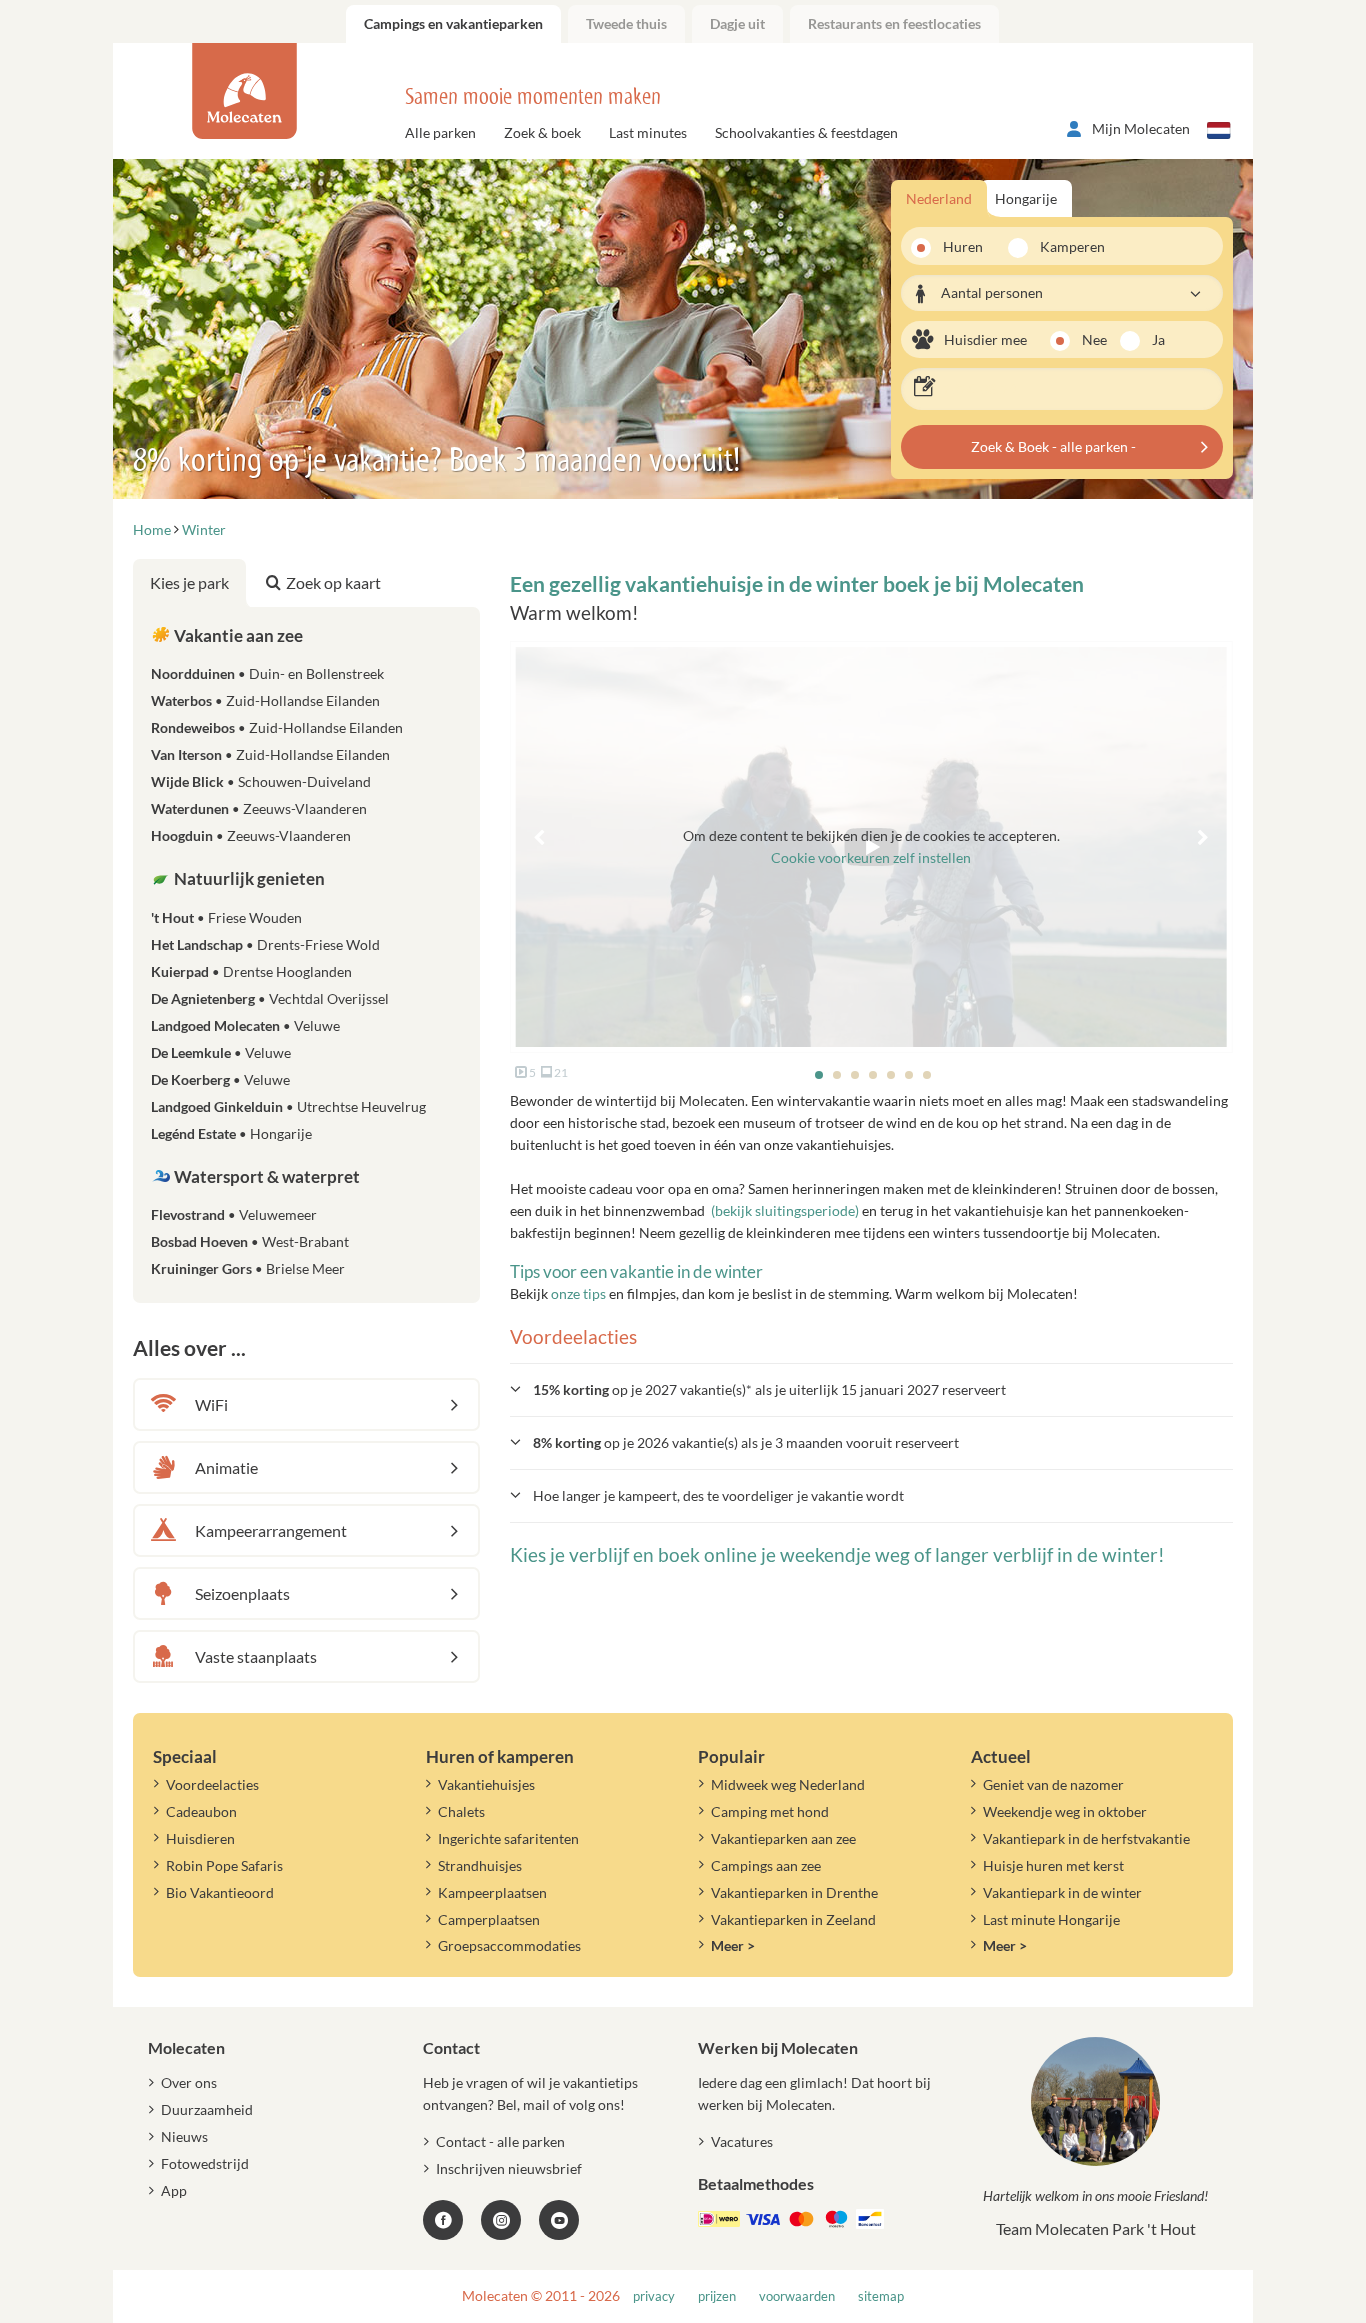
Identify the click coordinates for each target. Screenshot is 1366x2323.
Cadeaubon (201, 1811)
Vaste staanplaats (256, 1656)
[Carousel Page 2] (837, 1075)
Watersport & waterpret (265, 1176)
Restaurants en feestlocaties (894, 23)
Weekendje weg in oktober (1065, 1811)
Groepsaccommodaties (509, 1945)
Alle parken (440, 132)
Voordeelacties (212, 1784)
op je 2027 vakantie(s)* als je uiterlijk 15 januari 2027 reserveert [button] (769, 1389)
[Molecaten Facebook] (443, 2220)
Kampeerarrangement (271, 1530)
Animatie (226, 1467)
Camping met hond (770, 1811)
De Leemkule (221, 1052)
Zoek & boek (542, 132)
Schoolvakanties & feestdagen (806, 132)
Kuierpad (251, 971)
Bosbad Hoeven (250, 1241)
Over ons (189, 2082)
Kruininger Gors (248, 1268)
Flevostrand (234, 1214)
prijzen (717, 2296)
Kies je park (189, 582)
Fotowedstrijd (205, 2163)
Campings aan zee (766, 1865)
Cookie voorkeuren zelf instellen (871, 857)
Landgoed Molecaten (245, 1025)
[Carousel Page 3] (855, 1075)
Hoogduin (251, 835)
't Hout (226, 917)
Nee (1094, 339)
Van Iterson (270, 754)
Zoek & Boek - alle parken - (1053, 446)
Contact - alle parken (500, 2141)
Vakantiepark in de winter (1062, 1892)
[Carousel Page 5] (891, 1075)
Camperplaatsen (489, 1919)
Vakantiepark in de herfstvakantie (1086, 1838)
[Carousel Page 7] (927, 1075)
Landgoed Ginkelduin (288, 1106)
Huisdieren (200, 1838)
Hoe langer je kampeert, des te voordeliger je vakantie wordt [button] (718, 1495)
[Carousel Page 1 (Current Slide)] (819, 1075)
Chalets (461, 1811)
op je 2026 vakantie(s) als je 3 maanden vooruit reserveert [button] (746, 1442)
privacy (654, 2296)
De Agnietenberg (270, 998)
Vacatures (742, 2141)
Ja (1158, 339)
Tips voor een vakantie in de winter (636, 1271)
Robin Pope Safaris (224, 1865)
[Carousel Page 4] (873, 1075)
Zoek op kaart (333, 582)
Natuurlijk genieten (248, 878)
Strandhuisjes (480, 1865)
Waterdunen (259, 808)
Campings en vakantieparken (453, 23)
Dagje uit (737, 23)
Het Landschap (265, 944)
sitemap (881, 2296)
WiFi (211, 1404)
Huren (963, 246)
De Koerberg (220, 1079)
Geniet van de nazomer (1053, 1784)
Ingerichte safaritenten (508, 1838)
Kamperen (1066, 246)
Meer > (733, 1945)
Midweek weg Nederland (788, 1784)
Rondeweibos (277, 727)
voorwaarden (797, 2296)
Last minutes (648, 132)
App (174, 2190)
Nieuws (184, 2136)
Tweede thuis (626, 23)
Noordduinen (267, 673)
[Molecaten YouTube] (559, 2220)
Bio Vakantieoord (220, 1892)
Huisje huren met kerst (1053, 1865)
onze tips (578, 1293)
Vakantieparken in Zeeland (793, 1919)
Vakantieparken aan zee (783, 1838)
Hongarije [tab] (1026, 198)
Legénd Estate (231, 1133)
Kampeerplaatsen (492, 1892)
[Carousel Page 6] (909, 1075)
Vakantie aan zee (237, 635)
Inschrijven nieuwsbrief (509, 2168)
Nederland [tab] (939, 198)
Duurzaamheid (207, 2109)
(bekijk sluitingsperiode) (785, 1210)
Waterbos (265, 700)
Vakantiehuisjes (486, 1784)
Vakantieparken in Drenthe (794, 1892)
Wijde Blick (261, 781)
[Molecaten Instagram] (501, 2220)
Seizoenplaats (242, 1593)
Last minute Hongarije (1051, 1919)
